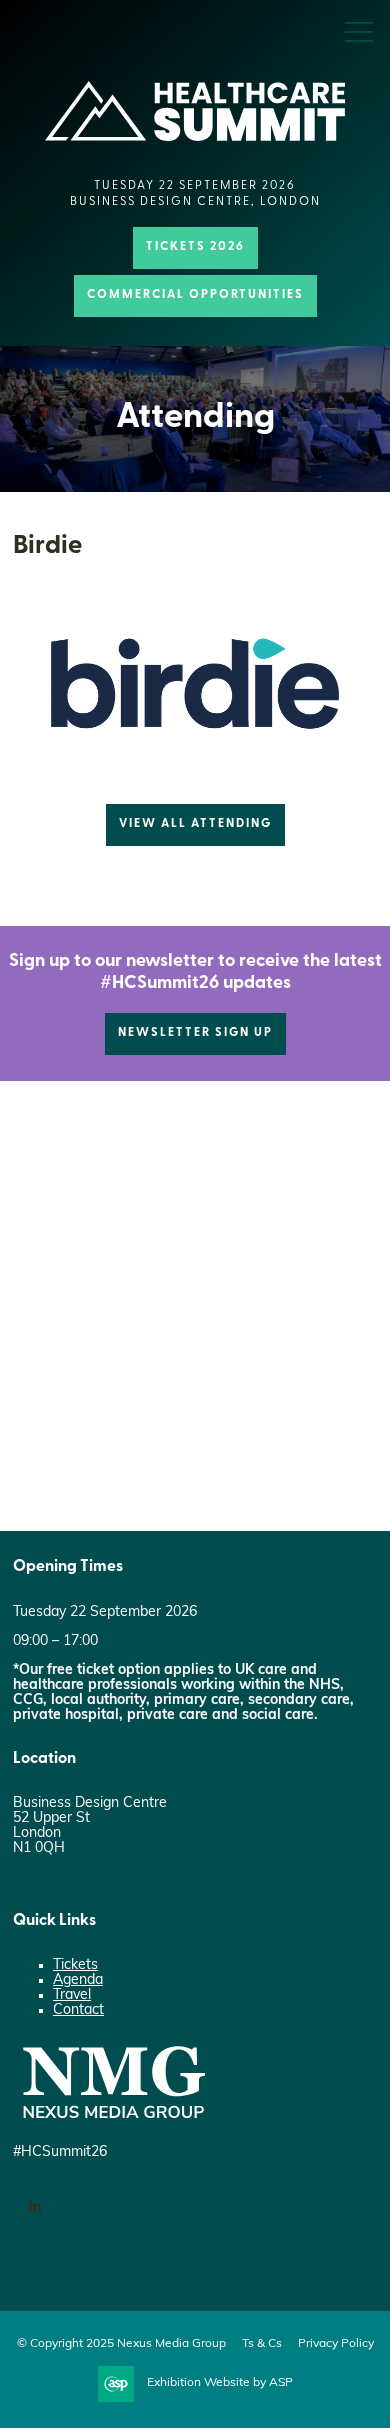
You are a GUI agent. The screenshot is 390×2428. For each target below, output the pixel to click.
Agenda (78, 1980)
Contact (78, 2010)
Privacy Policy (336, 2344)
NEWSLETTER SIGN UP (195, 1033)
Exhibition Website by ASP (220, 2383)
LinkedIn (34, 2207)
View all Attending (195, 824)
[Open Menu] (359, 31)
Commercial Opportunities (195, 295)
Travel (72, 1995)
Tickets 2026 (195, 247)
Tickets (75, 1965)
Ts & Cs (262, 2344)
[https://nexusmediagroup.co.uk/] (113, 2123)
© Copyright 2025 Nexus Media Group (121, 2344)
